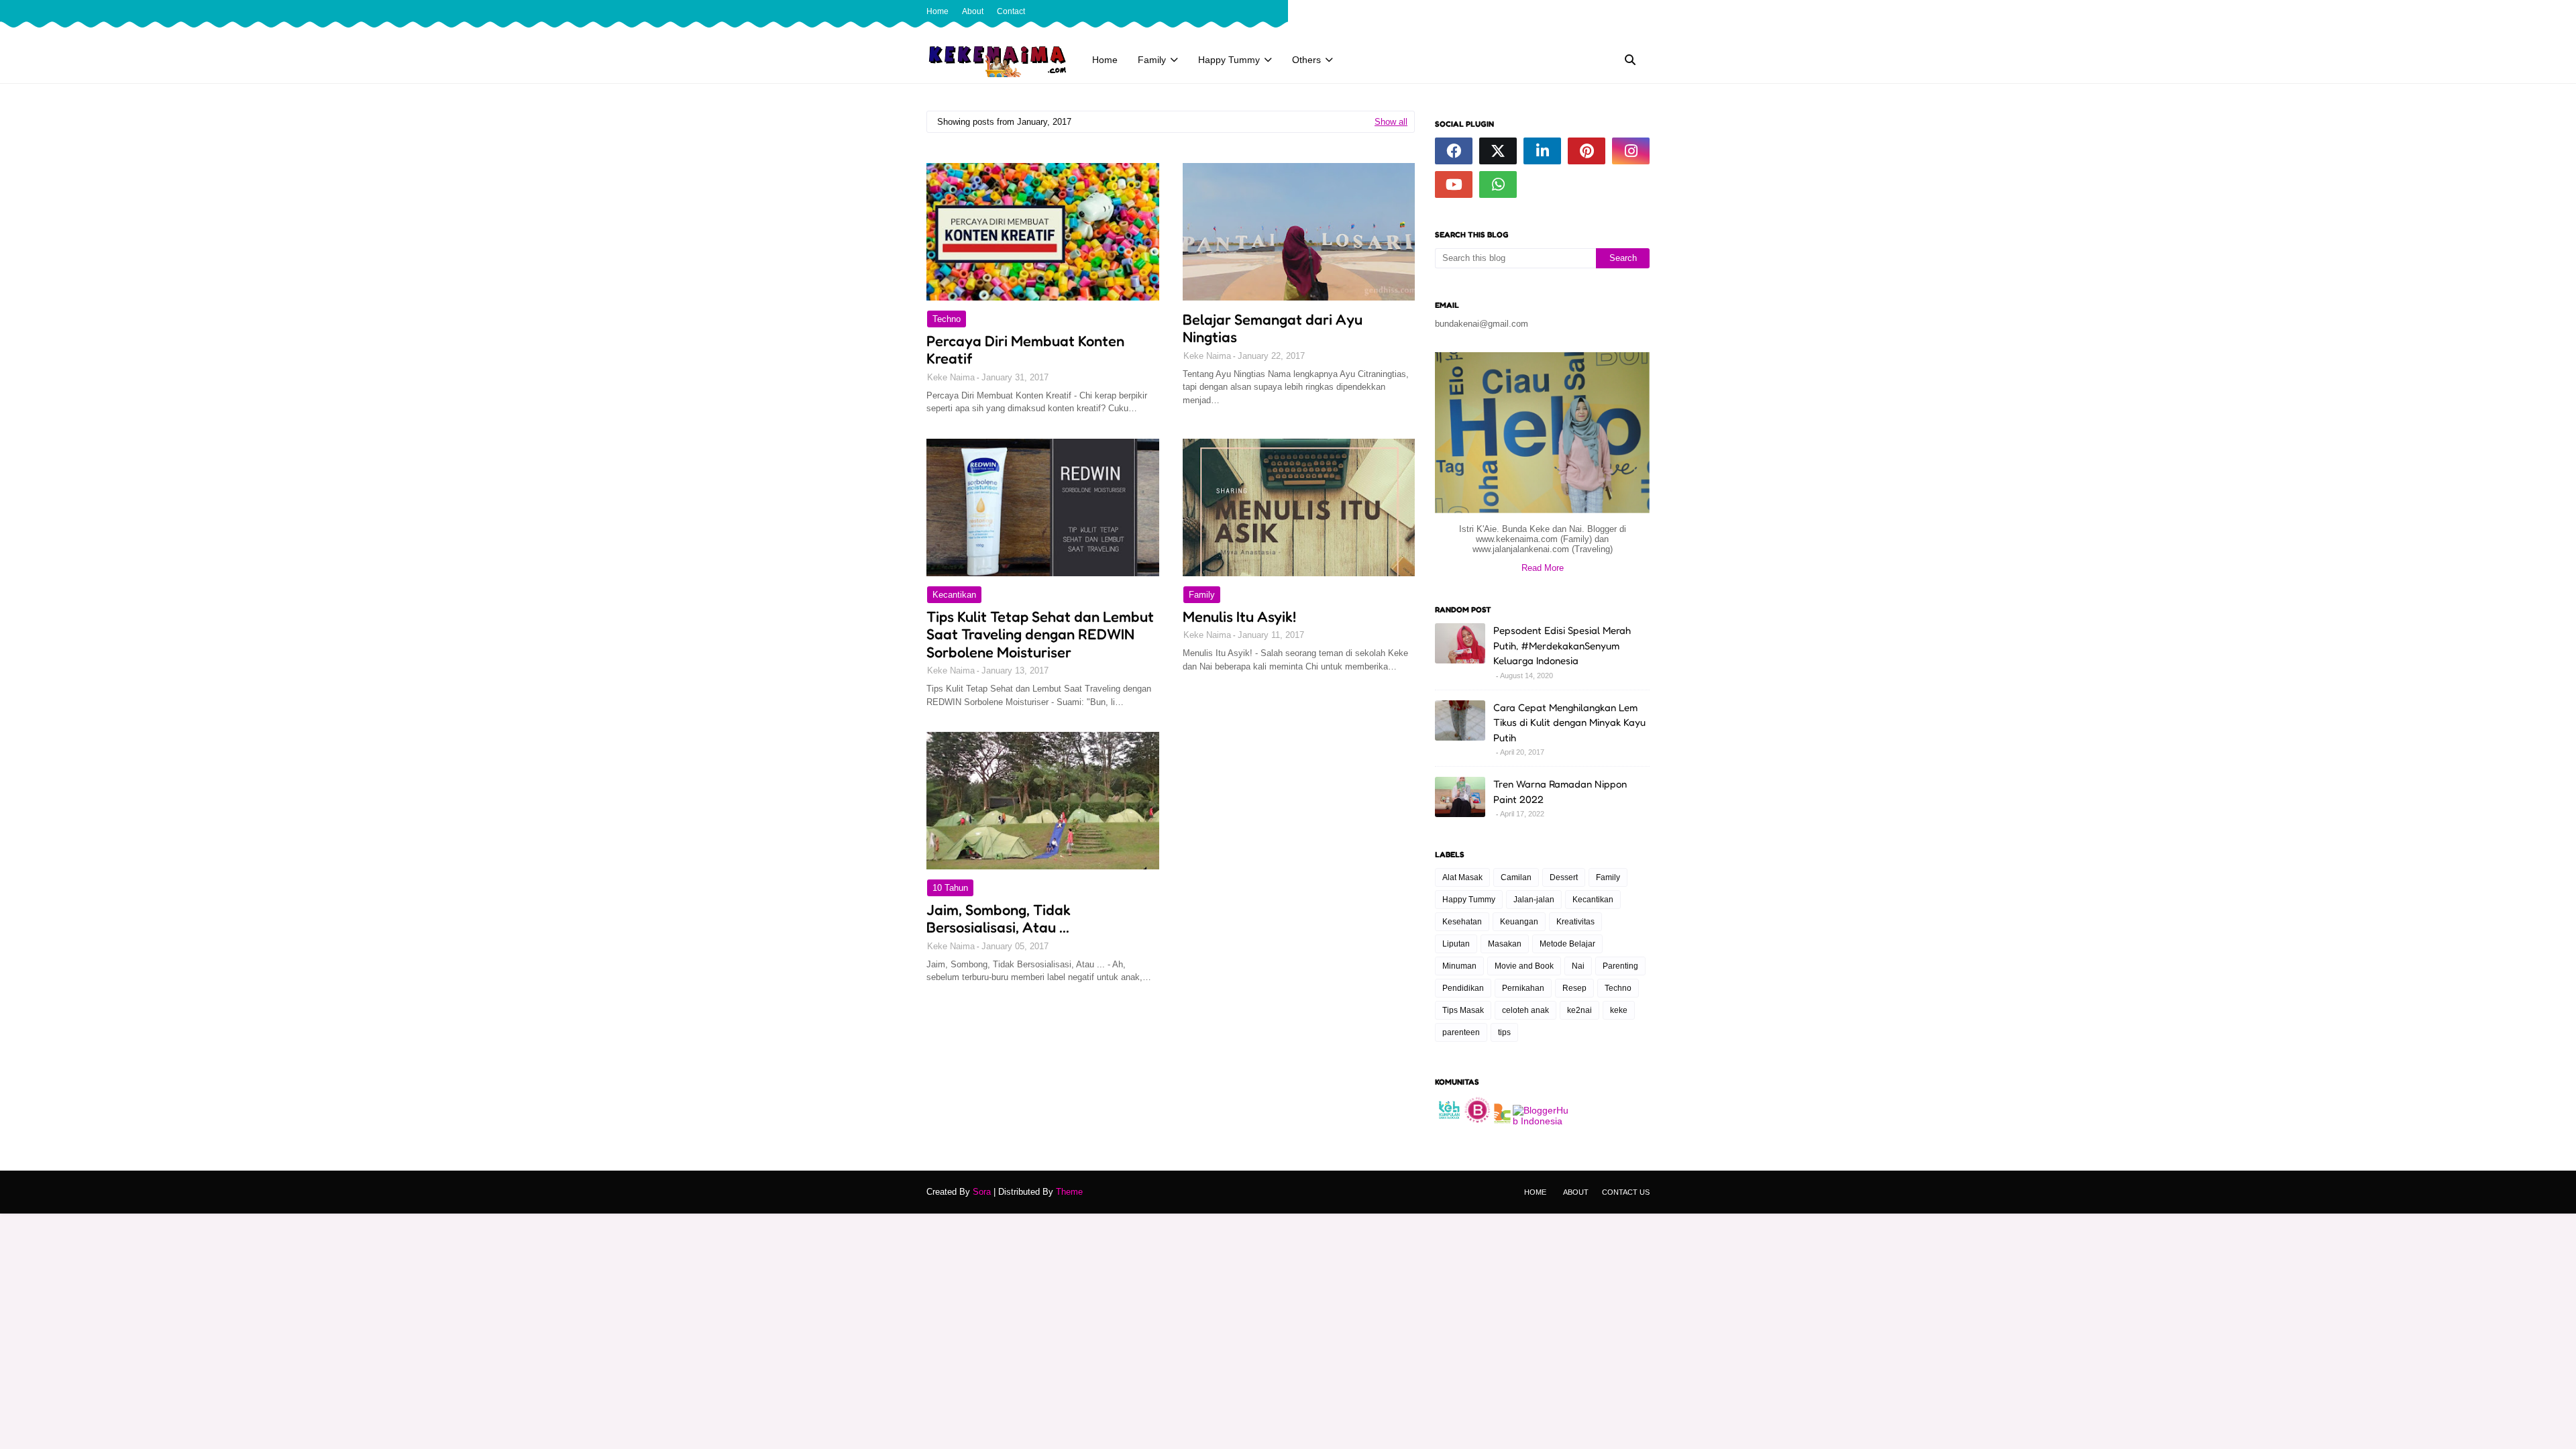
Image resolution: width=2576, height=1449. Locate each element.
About (973, 11)
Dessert (1564, 877)
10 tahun (950, 888)
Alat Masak (1462, 877)
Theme (1069, 1192)
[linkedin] (1542, 151)
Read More (1543, 568)
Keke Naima (951, 377)
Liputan (1456, 944)
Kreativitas (1575, 922)
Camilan (1516, 877)
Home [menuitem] (1105, 60)
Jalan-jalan (1534, 900)
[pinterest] (1587, 151)
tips (1504, 1032)
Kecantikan (954, 595)
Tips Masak (1463, 1010)
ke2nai (1579, 1010)
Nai (1578, 966)
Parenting (1620, 966)
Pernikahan (1523, 988)
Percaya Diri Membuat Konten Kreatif (1025, 350)
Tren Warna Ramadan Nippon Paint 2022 (1560, 792)
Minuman (1459, 966)
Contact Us (1626, 1192)
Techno (947, 319)
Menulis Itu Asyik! (1239, 616)
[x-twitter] (1623, 11)
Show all (1391, 122)
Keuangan (1519, 922)
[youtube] (1454, 184)
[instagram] (1644, 11)
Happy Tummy (1469, 900)
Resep (1574, 988)
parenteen (1461, 1032)
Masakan (1505, 944)
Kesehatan (1462, 922)
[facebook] (1601, 11)
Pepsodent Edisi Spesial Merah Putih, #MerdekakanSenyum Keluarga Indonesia (1562, 645)
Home (937, 11)
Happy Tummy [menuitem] (1229, 60)
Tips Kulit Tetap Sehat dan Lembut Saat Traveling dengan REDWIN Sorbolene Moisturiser (1040, 634)
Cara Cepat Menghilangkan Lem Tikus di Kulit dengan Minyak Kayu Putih (1569, 722)
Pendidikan (1463, 988)
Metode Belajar (1567, 944)
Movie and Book (1524, 966)
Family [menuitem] (1152, 60)
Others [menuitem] (1306, 60)
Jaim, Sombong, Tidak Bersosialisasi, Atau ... (999, 918)
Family (1202, 595)
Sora (982, 1192)
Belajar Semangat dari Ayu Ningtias (1273, 328)
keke (1619, 1010)
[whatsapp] (1498, 184)
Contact (1011, 11)
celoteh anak (1525, 1010)
